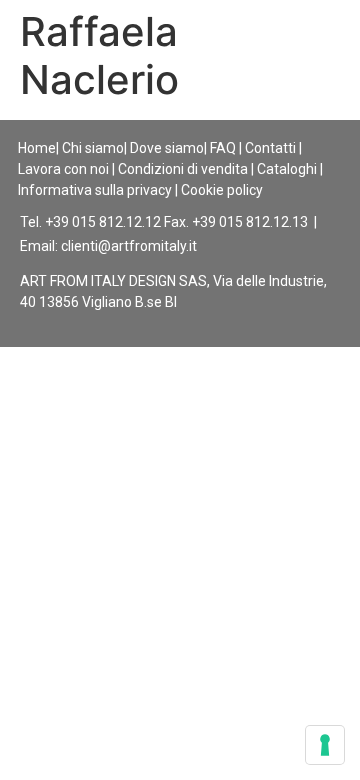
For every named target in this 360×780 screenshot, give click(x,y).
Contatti (270, 148)
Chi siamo (93, 148)
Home (37, 148)
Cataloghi (287, 169)
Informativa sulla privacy (95, 190)
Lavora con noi (63, 169)
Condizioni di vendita (183, 169)
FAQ (223, 148)
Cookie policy (222, 190)
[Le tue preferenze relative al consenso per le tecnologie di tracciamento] (325, 745)
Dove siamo (167, 148)
